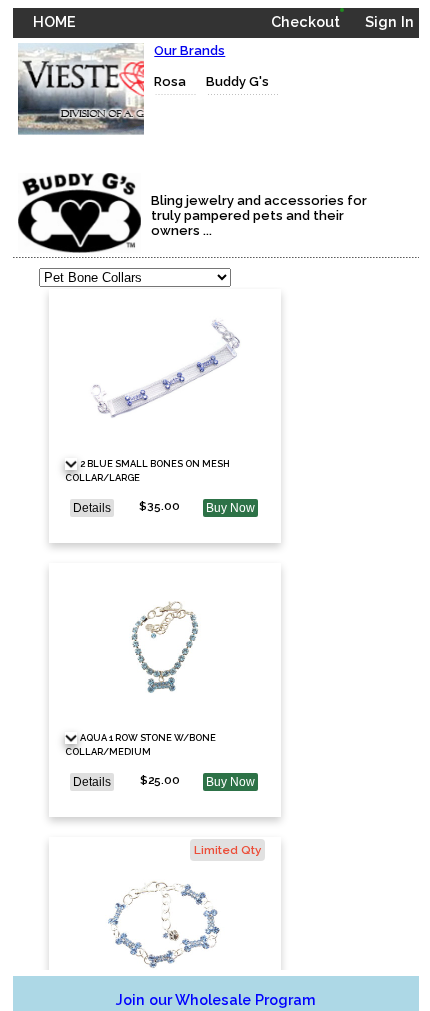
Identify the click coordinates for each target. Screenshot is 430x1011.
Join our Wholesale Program (216, 999)
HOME (54, 21)
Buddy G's (237, 81)
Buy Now (230, 508)
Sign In (389, 21)
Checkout (305, 21)
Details (92, 508)
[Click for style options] (71, 464)
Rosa (170, 81)
